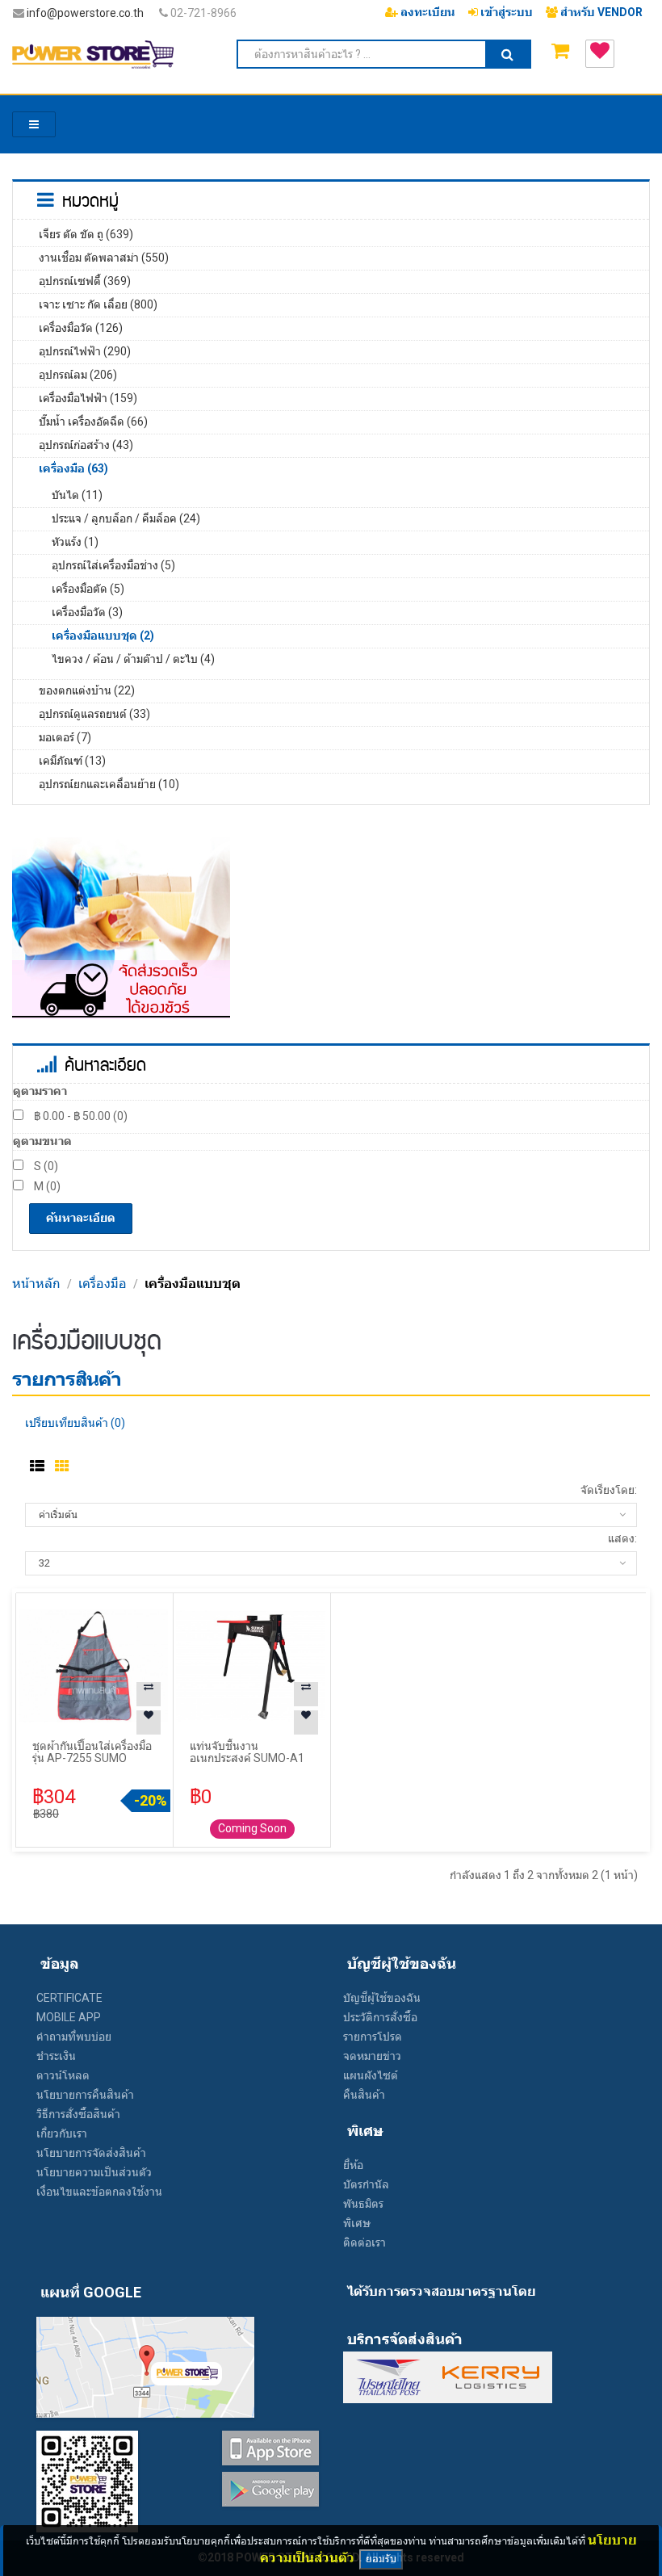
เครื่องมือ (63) (73, 468)
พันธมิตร (363, 2204)
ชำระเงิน (56, 2056)
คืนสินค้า (364, 2095)
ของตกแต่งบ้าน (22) (87, 690)
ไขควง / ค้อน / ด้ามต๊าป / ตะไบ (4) (133, 659)
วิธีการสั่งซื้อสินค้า (78, 2114)
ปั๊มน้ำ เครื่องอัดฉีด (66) (93, 422)
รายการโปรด (373, 2037)
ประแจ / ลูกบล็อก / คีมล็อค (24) (126, 518)
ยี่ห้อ (353, 2165)
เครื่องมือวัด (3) (87, 612)
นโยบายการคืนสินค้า (85, 2095)
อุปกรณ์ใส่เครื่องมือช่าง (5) (113, 565)
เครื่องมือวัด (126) (81, 328)
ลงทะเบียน (427, 12)
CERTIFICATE (69, 1998)
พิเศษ (357, 2223)
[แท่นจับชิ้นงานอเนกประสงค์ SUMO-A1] (251, 1665)
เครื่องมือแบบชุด (193, 1284)
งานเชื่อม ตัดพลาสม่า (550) (104, 258)
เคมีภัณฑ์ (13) (72, 761)
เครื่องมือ (103, 1284)
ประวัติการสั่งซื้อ (380, 2017)
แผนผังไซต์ (371, 2075)
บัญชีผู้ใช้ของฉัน (382, 1998)
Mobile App (69, 2017)
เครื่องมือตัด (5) (88, 589)
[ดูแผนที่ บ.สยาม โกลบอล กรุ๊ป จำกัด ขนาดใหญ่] (145, 2366)
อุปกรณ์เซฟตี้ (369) (85, 281)
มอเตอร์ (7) (65, 737)
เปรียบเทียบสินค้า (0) (75, 1423)
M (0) (46, 1186)
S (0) (45, 1166)
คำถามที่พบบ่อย (74, 2037)
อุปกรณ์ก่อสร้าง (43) (86, 445)
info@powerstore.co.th (85, 13)
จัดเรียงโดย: (609, 1490)
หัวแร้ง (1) (75, 542)
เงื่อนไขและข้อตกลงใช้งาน (99, 2192)
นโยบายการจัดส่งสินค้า (91, 2153)
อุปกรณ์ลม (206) (78, 375)
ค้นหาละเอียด (81, 1218)
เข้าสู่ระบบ (505, 12)
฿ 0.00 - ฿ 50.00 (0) (80, 1116)
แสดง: (622, 1538)
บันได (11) (77, 495)
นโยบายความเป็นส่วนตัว (94, 2172)
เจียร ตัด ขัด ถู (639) (86, 234)
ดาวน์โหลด (63, 2075)
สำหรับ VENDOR (600, 12)
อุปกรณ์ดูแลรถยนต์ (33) (94, 714)
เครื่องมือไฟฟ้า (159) (88, 398)
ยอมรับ (381, 2559)
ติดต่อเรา (365, 2242)
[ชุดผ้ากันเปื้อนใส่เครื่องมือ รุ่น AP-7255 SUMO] (94, 1665)
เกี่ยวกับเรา (62, 2133)
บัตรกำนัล (366, 2184)
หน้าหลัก (36, 1284)
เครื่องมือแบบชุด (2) (103, 636)
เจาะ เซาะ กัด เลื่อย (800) (98, 304)
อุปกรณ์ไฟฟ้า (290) (85, 351)
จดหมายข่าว (372, 2056)
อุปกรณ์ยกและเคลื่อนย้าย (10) (109, 784)
